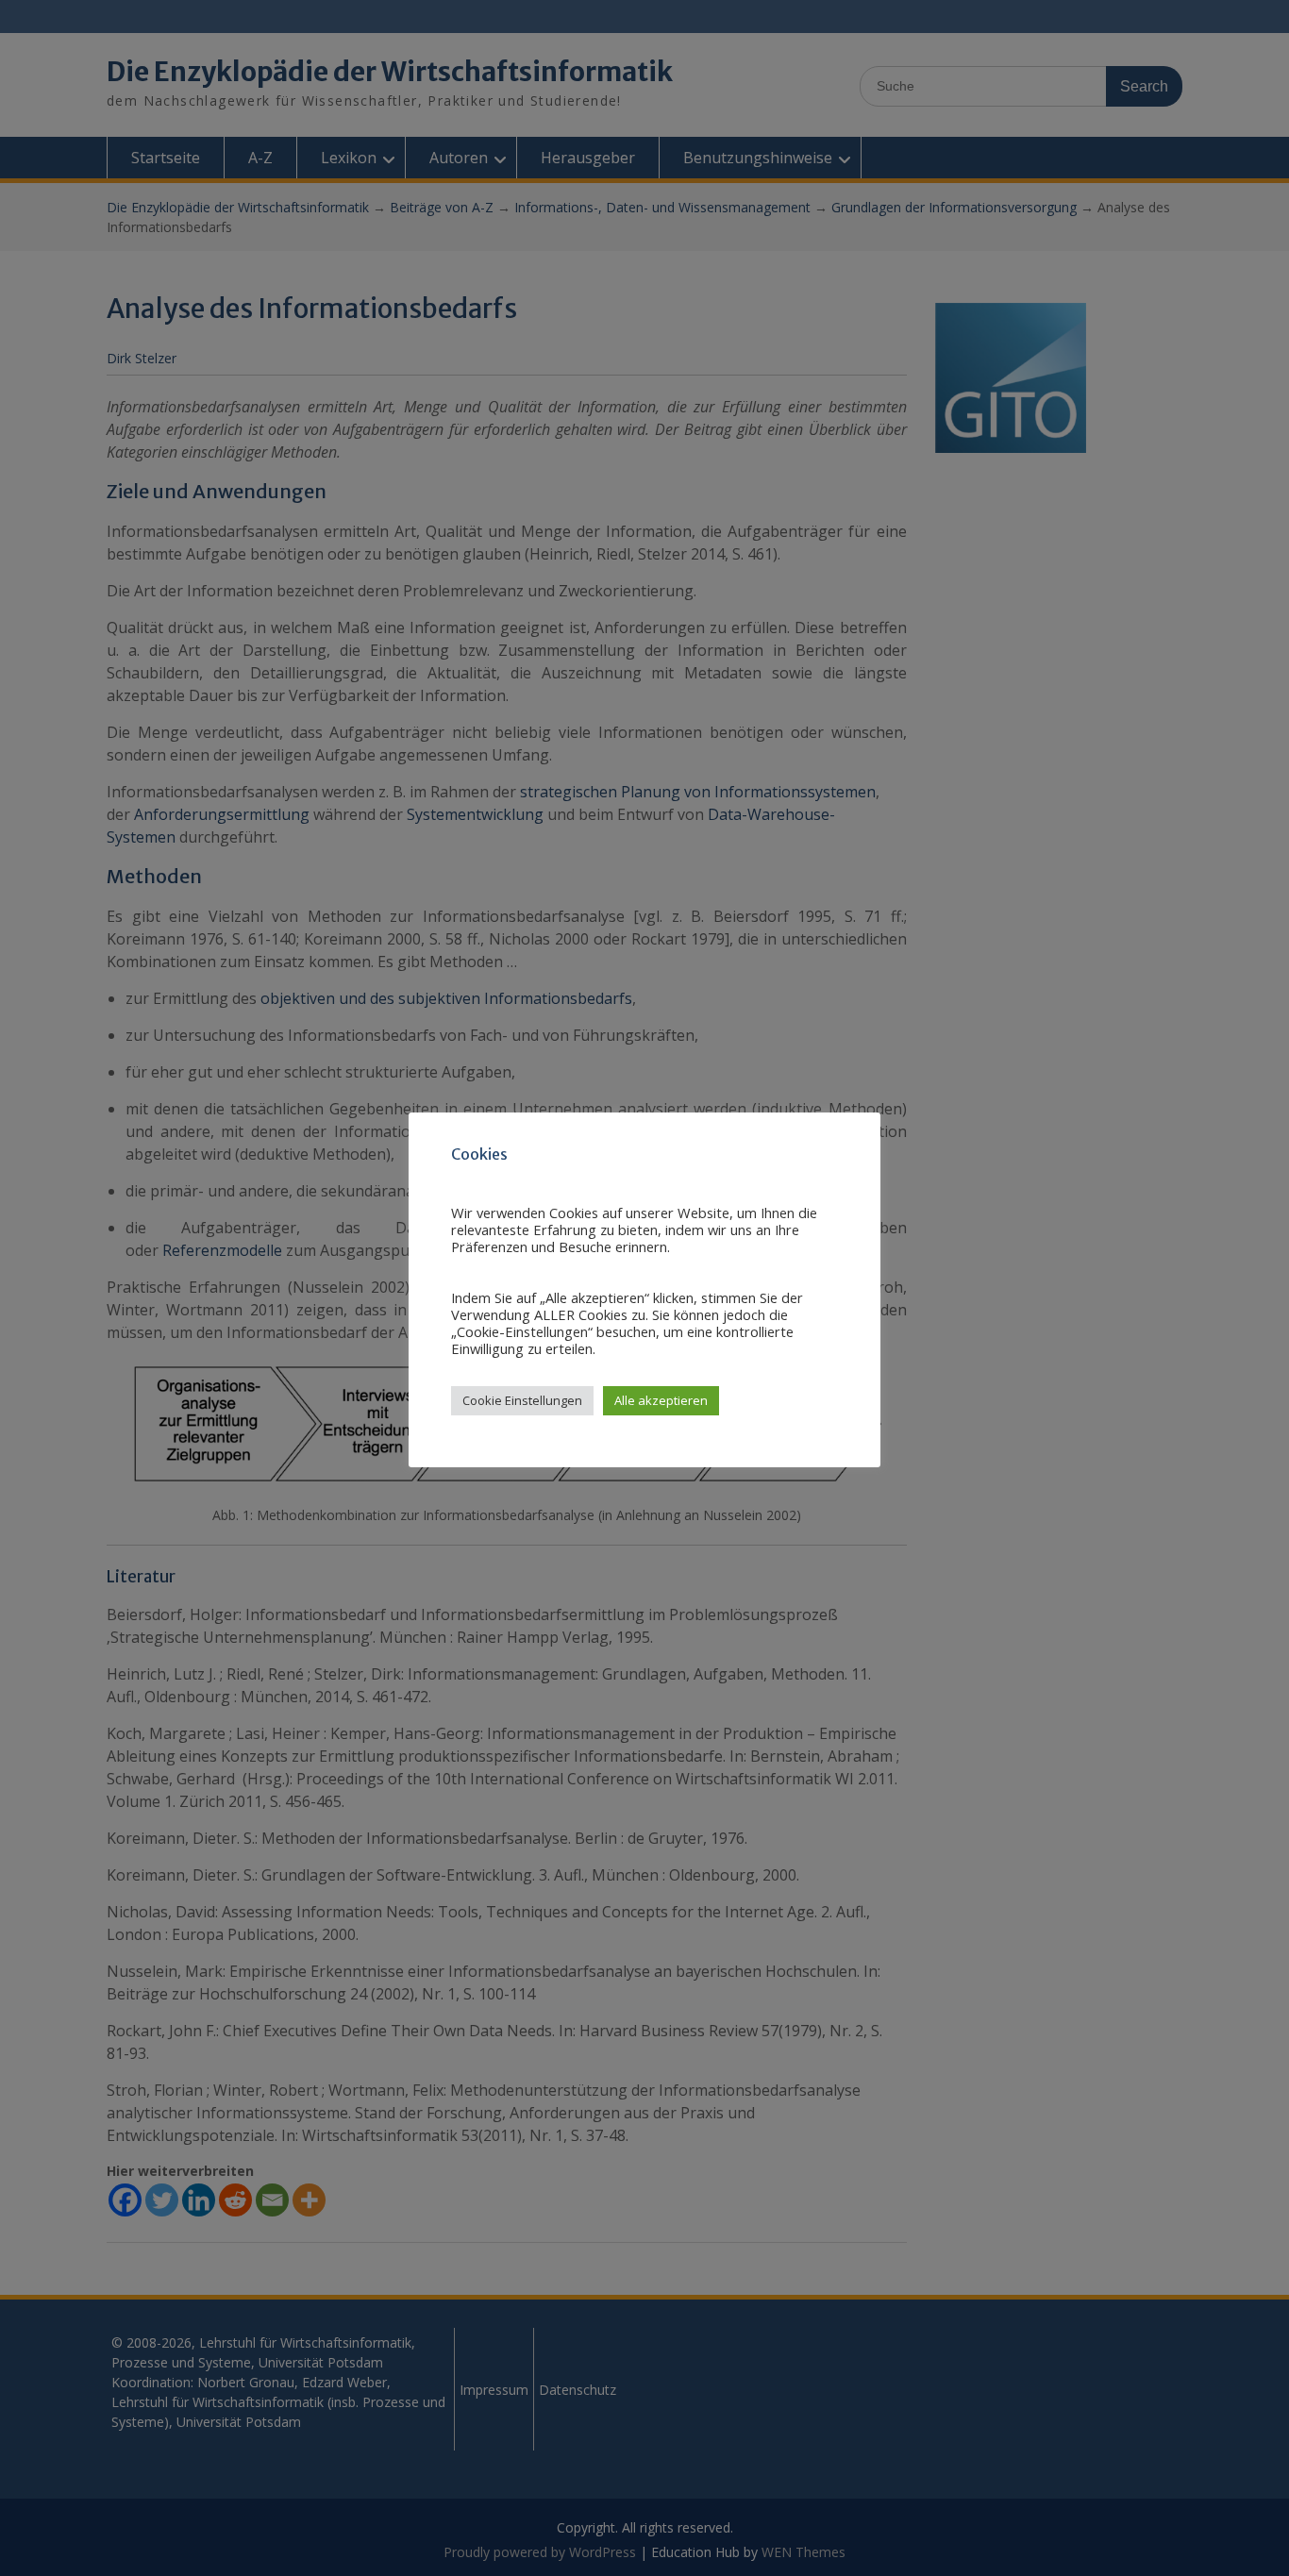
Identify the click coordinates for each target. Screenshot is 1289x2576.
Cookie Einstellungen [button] (522, 1400)
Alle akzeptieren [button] (661, 1400)
